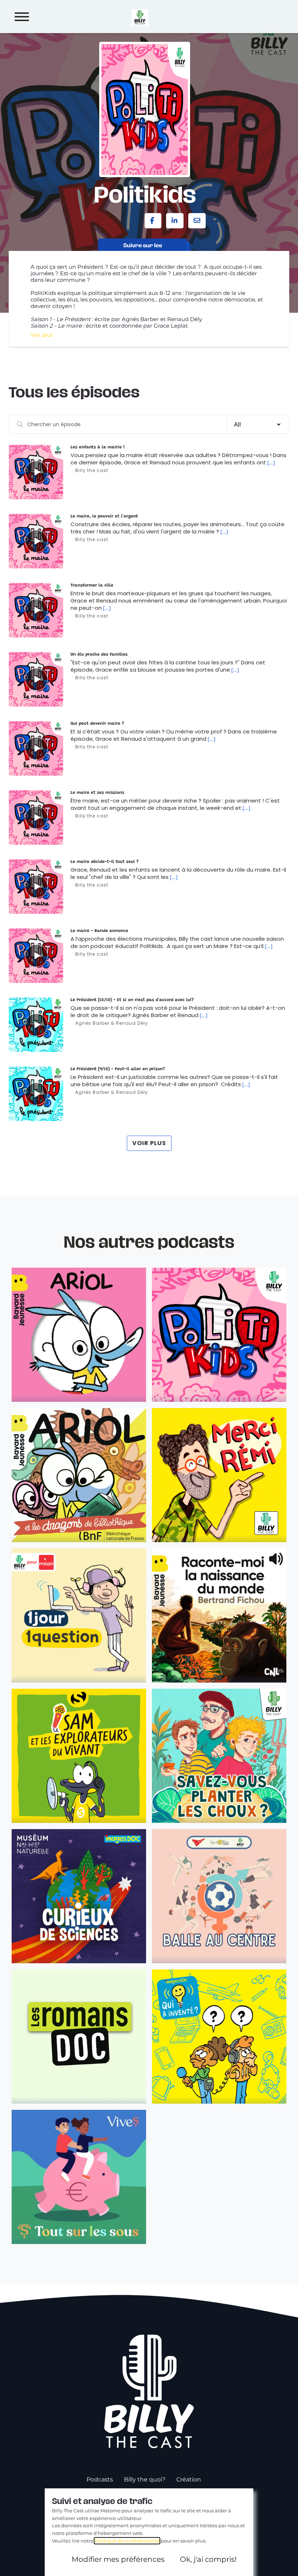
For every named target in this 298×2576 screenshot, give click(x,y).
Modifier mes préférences (118, 2559)
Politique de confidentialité (127, 2541)
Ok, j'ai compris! (208, 2559)
